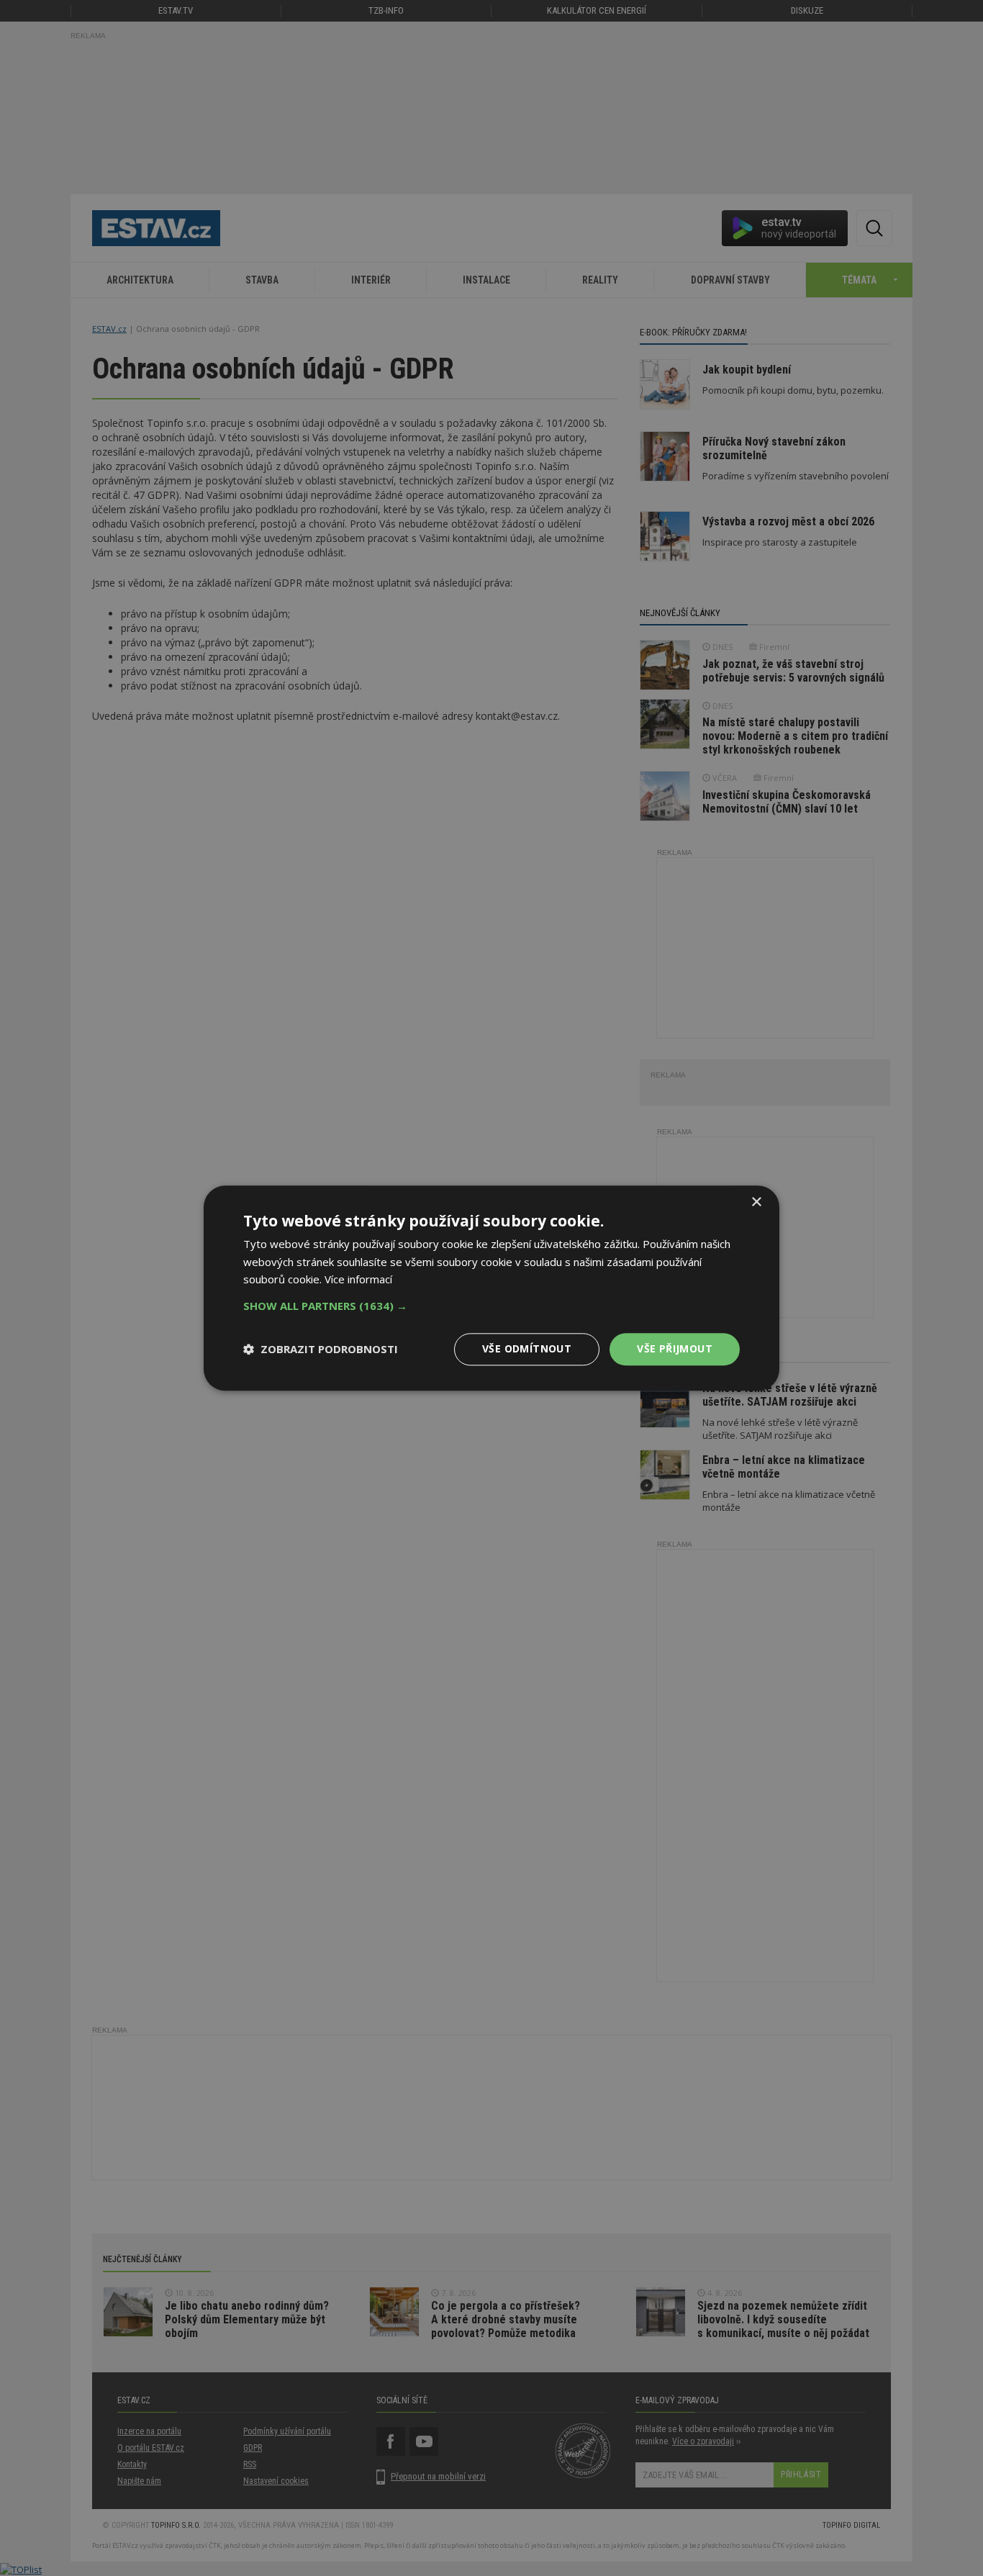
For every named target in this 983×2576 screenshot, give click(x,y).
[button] (491, 1306)
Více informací (358, 1280)
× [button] (756, 1202)
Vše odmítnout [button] (527, 1348)
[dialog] (491, 1288)
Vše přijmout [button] (675, 1348)
